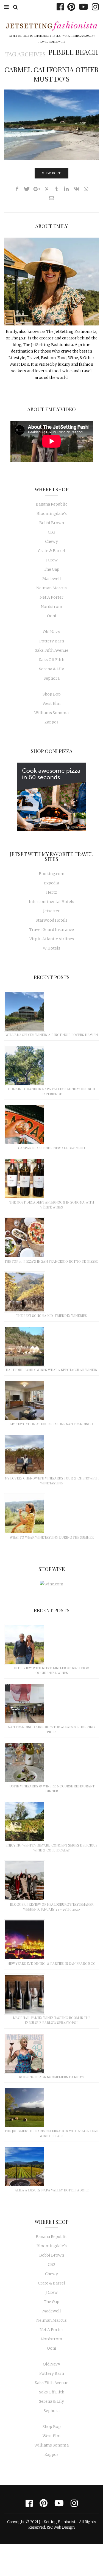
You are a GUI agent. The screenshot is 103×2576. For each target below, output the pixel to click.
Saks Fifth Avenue (52, 650)
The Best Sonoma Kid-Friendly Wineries (51, 1316)
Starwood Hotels (52, 920)
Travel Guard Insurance (52, 930)
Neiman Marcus (51, 588)
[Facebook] (59, 7)
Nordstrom (51, 607)
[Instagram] (94, 7)
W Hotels (51, 948)
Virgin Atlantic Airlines (52, 939)
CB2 (52, 532)
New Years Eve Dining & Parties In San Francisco (51, 1963)
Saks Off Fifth (52, 660)
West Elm (52, 703)
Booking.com (52, 874)
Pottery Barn (52, 641)
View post (51, 173)
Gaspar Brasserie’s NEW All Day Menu (51, 1148)
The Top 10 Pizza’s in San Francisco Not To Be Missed (52, 1261)
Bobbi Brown (52, 523)
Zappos (51, 722)
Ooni (52, 616)
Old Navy (51, 632)
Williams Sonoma (51, 713)
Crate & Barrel (51, 551)
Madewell (52, 579)
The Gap (52, 569)
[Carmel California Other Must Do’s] (51, 125)
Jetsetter (51, 911)
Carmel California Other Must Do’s (51, 74)
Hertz (52, 892)
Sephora (52, 678)
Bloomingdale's (52, 514)
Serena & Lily (51, 669)
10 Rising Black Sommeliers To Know (51, 2077)
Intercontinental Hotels (51, 902)
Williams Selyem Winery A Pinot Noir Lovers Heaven (52, 1035)
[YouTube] (82, 7)
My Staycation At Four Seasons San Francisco (51, 1424)
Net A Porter (51, 597)
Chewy (51, 541)
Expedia (51, 883)
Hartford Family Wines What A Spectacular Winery (52, 1370)
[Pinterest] (70, 7)
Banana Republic (51, 504)
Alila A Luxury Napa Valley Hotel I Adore (52, 2190)
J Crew (52, 560)
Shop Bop (52, 694)
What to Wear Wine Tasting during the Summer (52, 1537)
